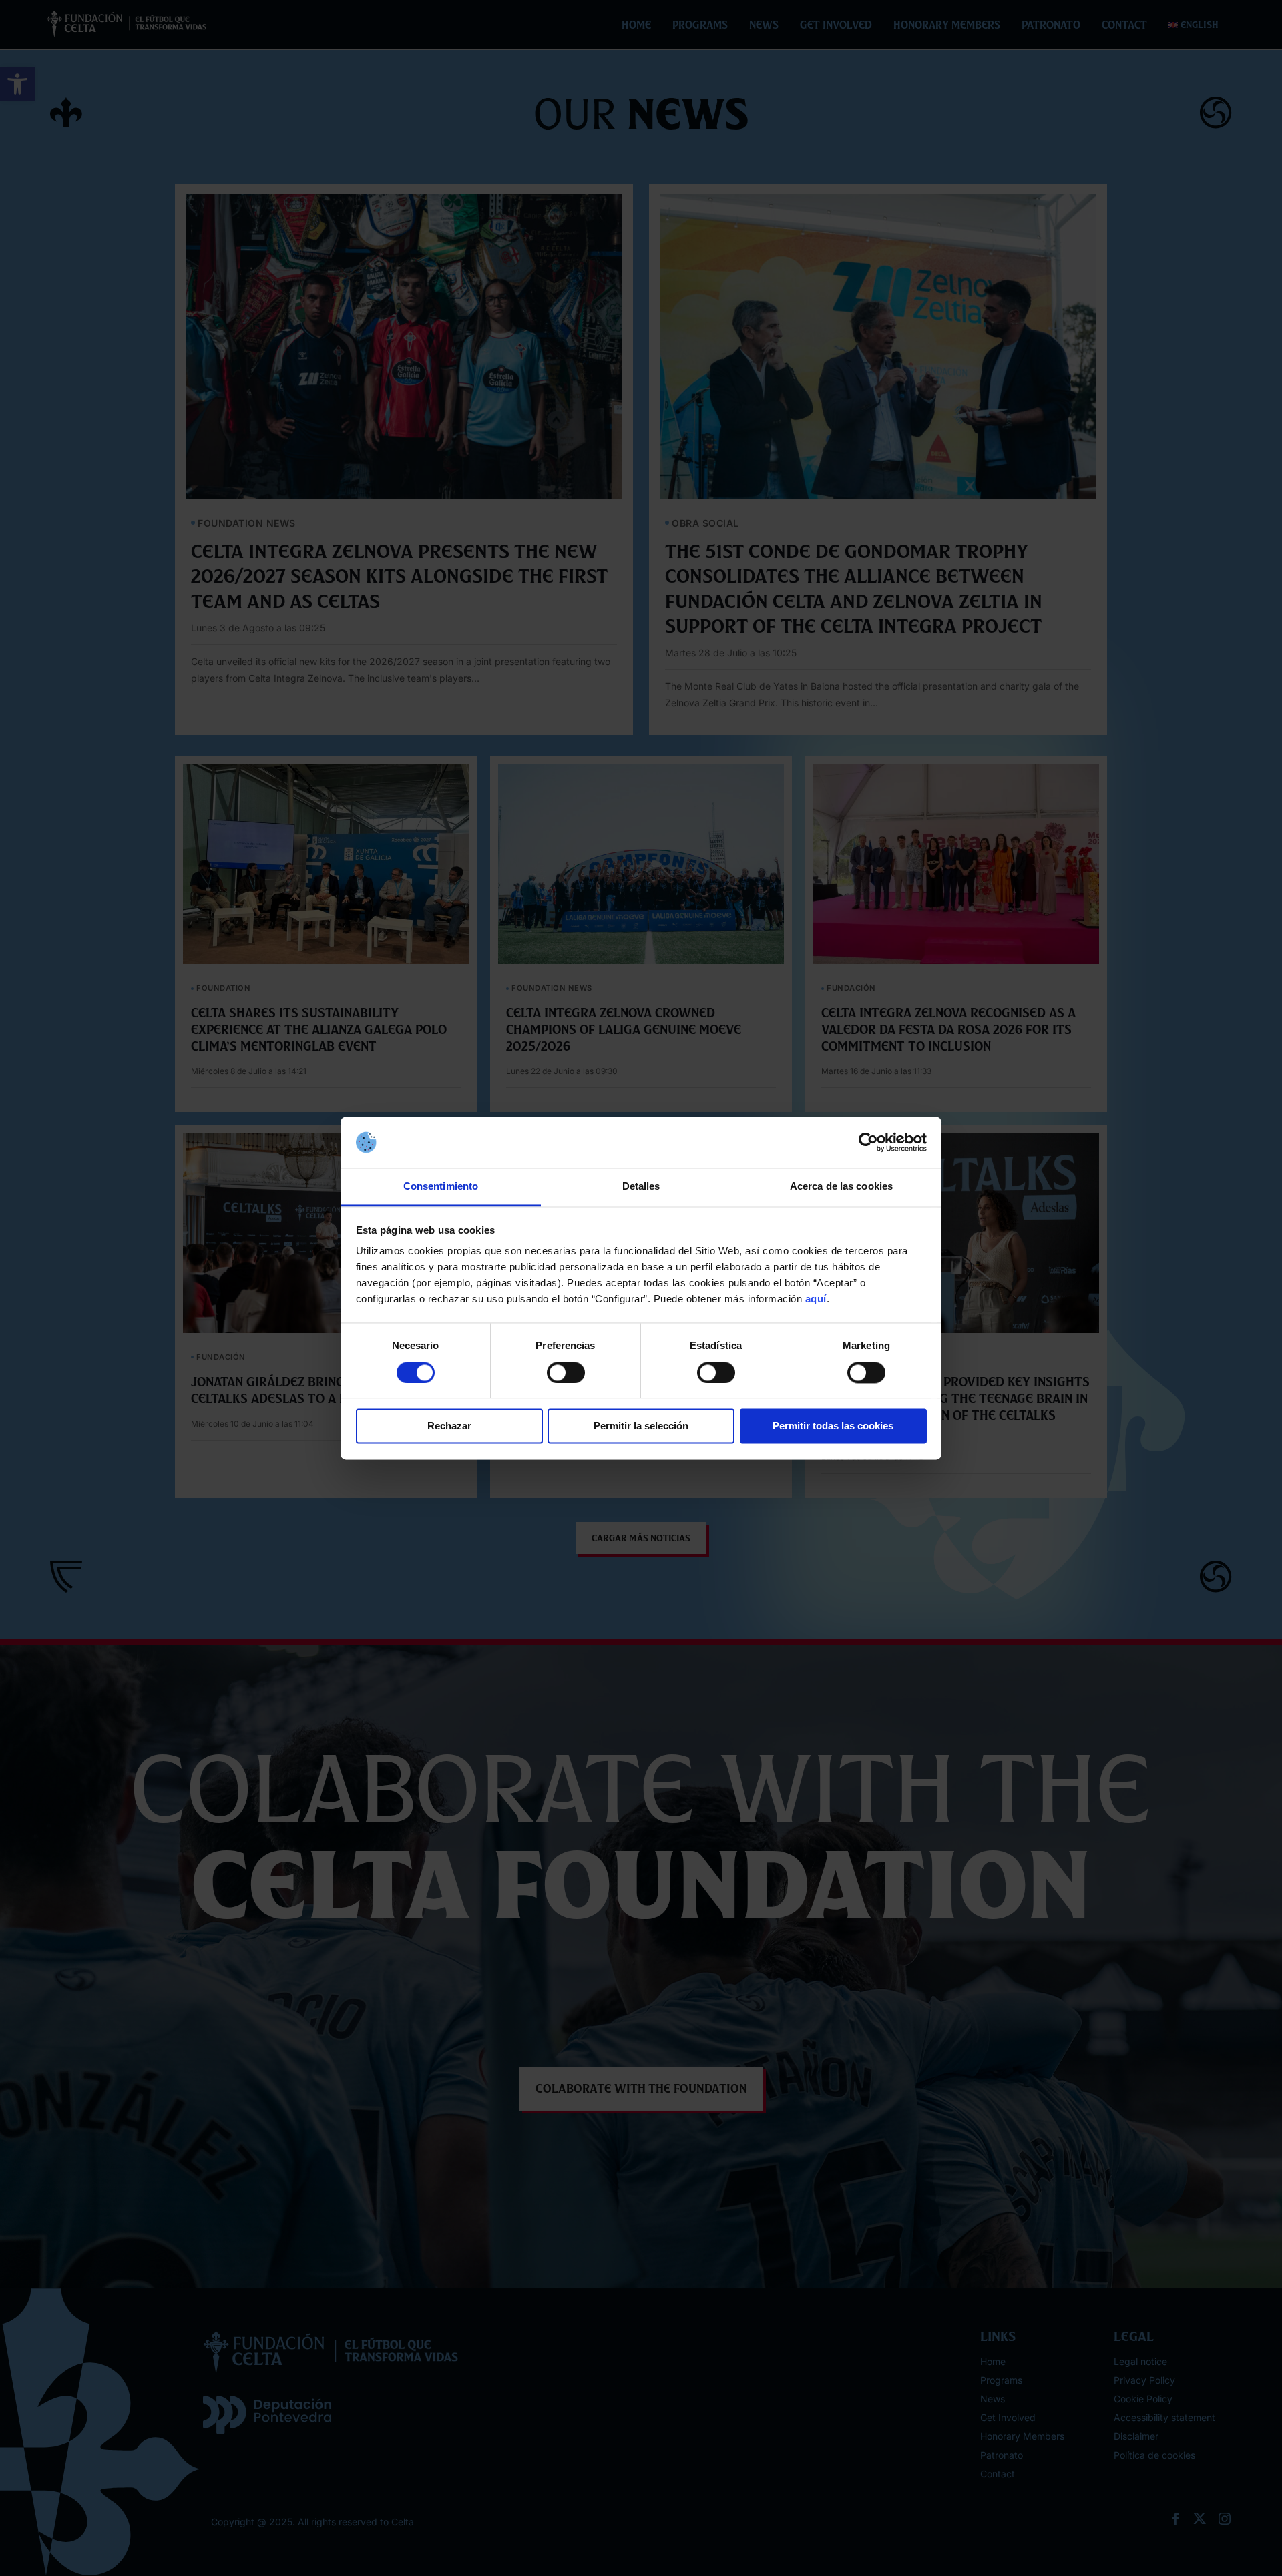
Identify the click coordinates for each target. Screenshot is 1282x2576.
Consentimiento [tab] (441, 1187)
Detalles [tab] (641, 1187)
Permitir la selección (641, 1426)
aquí (816, 1299)
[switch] (566, 1372)
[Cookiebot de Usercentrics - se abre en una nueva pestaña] (868, 1142)
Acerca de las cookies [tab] (841, 1187)
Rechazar (449, 1426)
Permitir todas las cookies (833, 1426)
